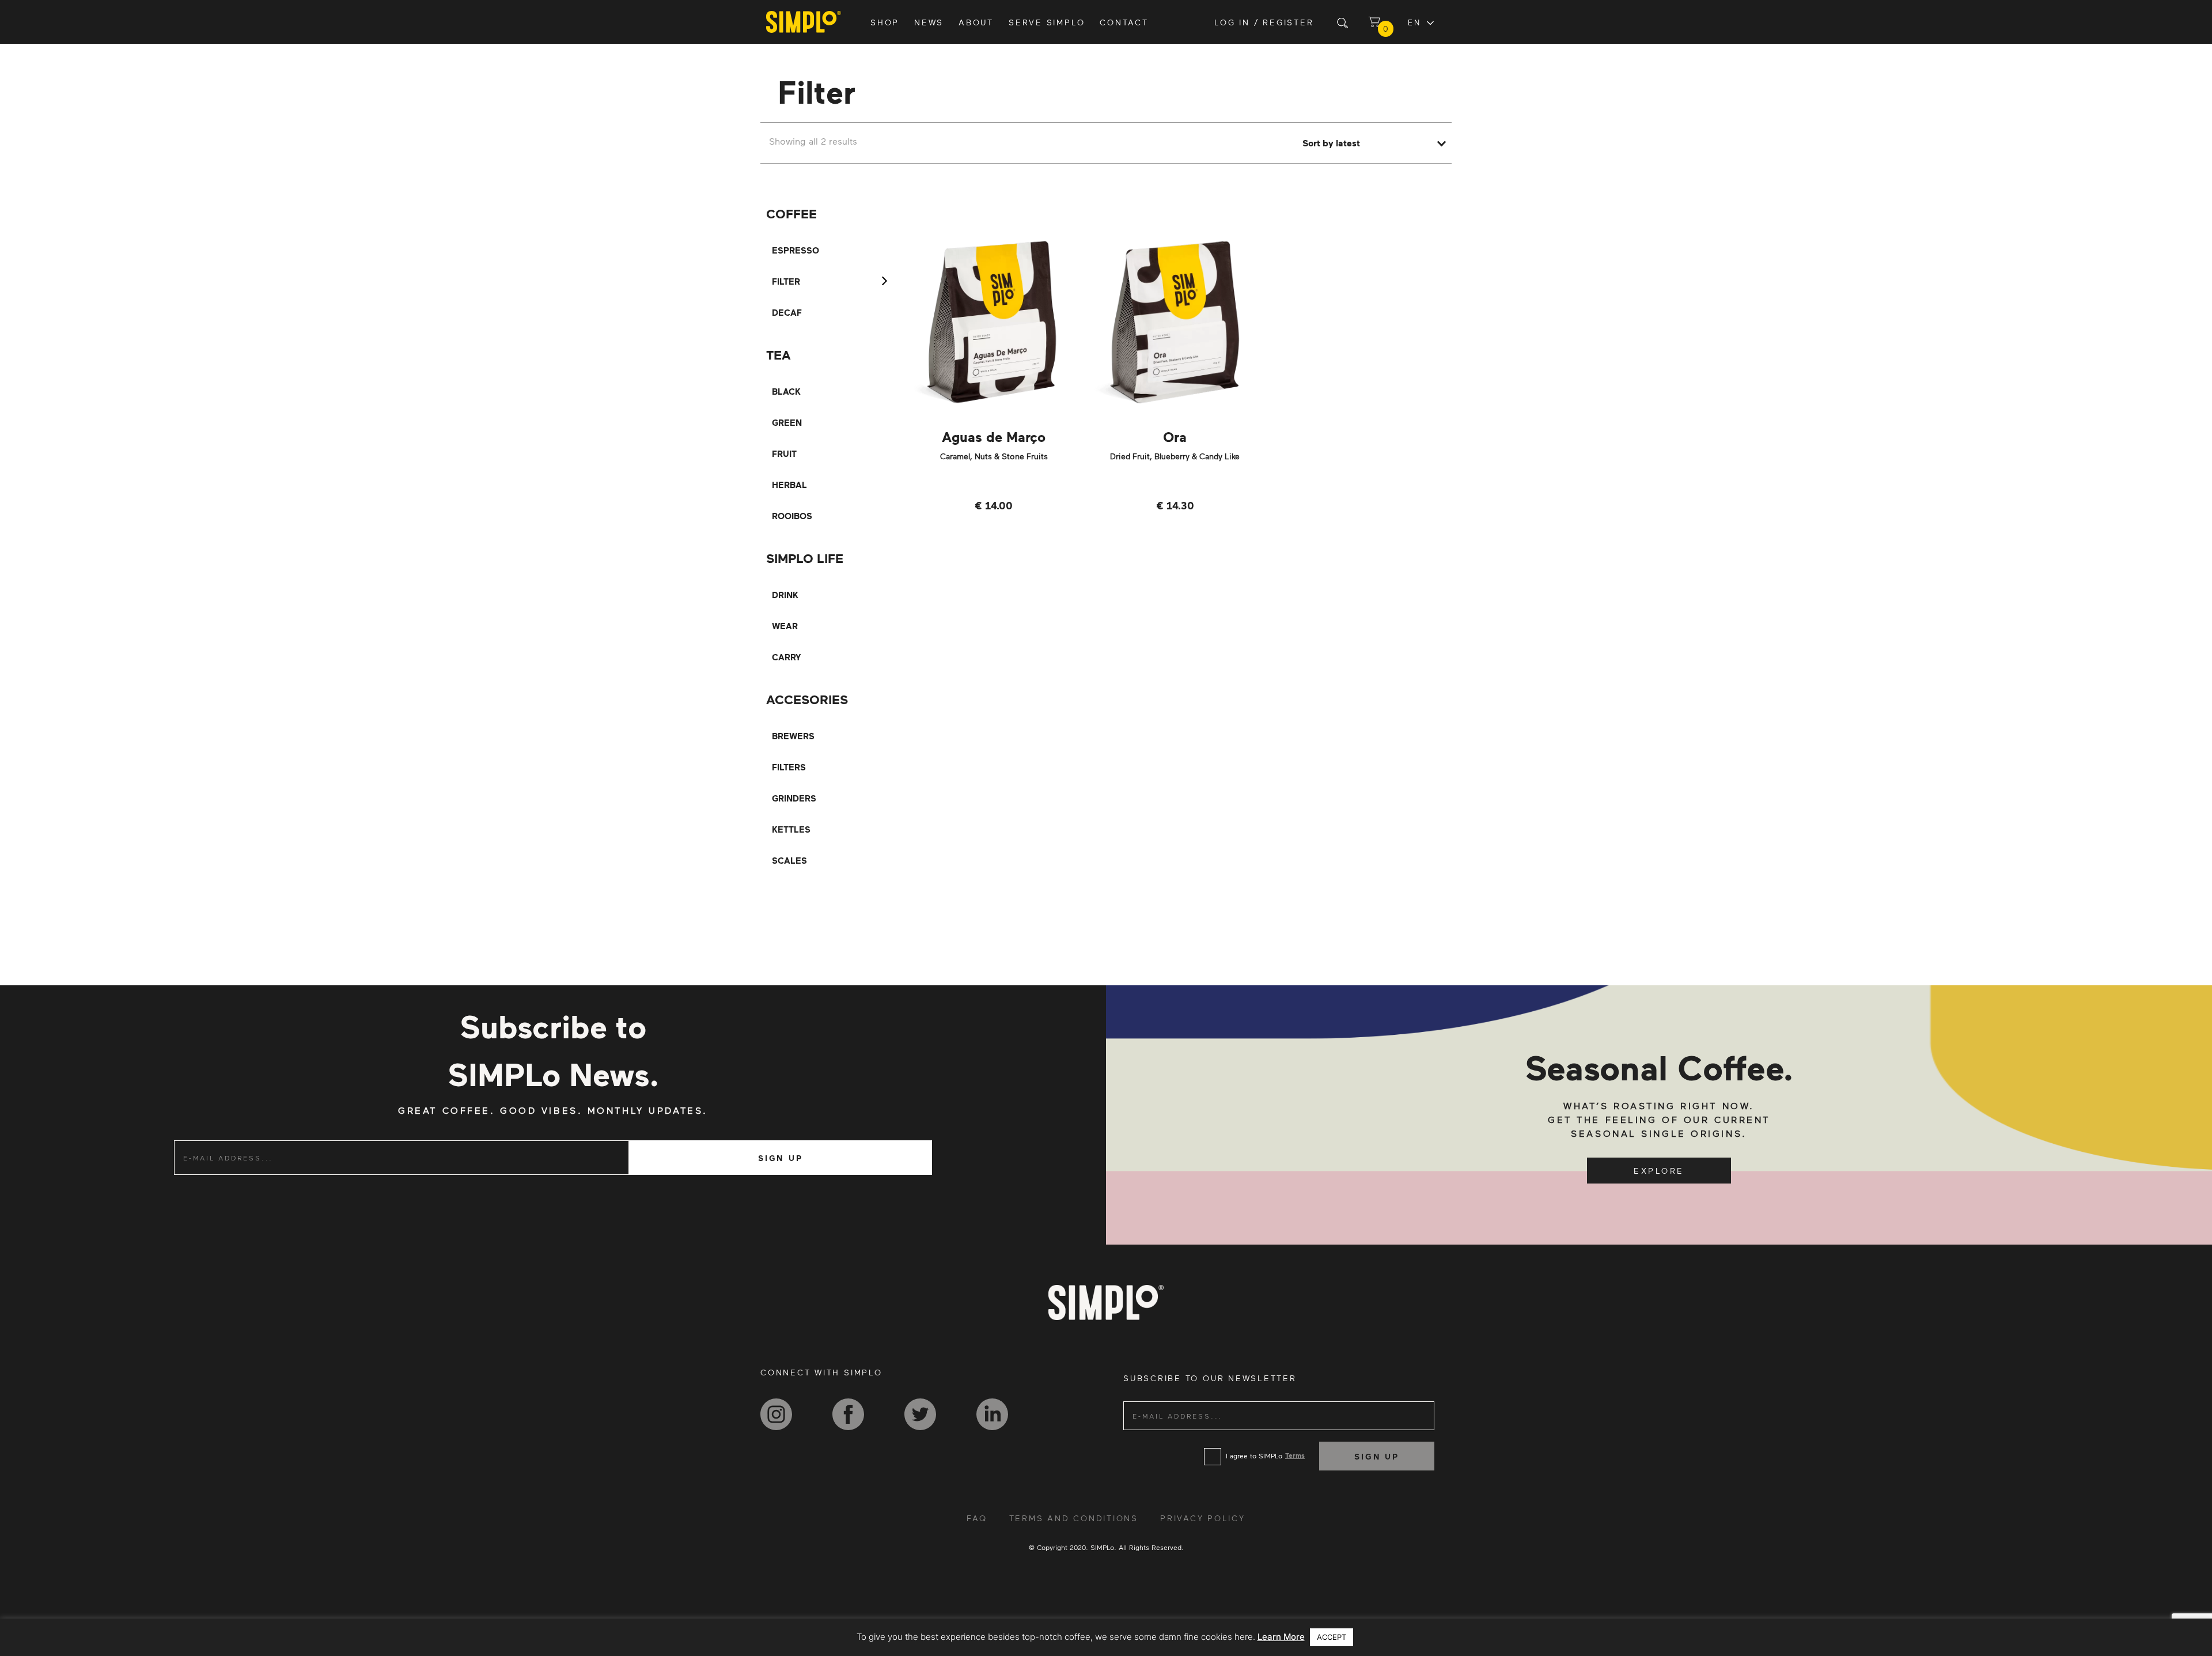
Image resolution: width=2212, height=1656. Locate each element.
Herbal (789, 485)
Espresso (796, 250)
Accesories (807, 699)
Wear (785, 626)
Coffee (791, 213)
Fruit (784, 453)
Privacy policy (1203, 1518)
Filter (786, 281)
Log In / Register (1264, 22)
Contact (1124, 22)
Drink (785, 595)
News (929, 22)
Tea (779, 355)
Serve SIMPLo (1047, 22)
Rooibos (792, 516)
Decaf (787, 312)
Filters (789, 767)
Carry (787, 657)
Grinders (794, 798)
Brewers (793, 736)
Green (787, 422)
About (976, 22)
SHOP (885, 22)
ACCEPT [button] (1332, 1637)
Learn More (1281, 1637)
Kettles (791, 829)
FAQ (977, 1518)
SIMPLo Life (805, 558)
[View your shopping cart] (1374, 22)
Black (786, 391)
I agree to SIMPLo (1254, 1455)
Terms (1295, 1455)
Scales (789, 860)
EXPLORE (1659, 1171)
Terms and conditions (1074, 1518)
